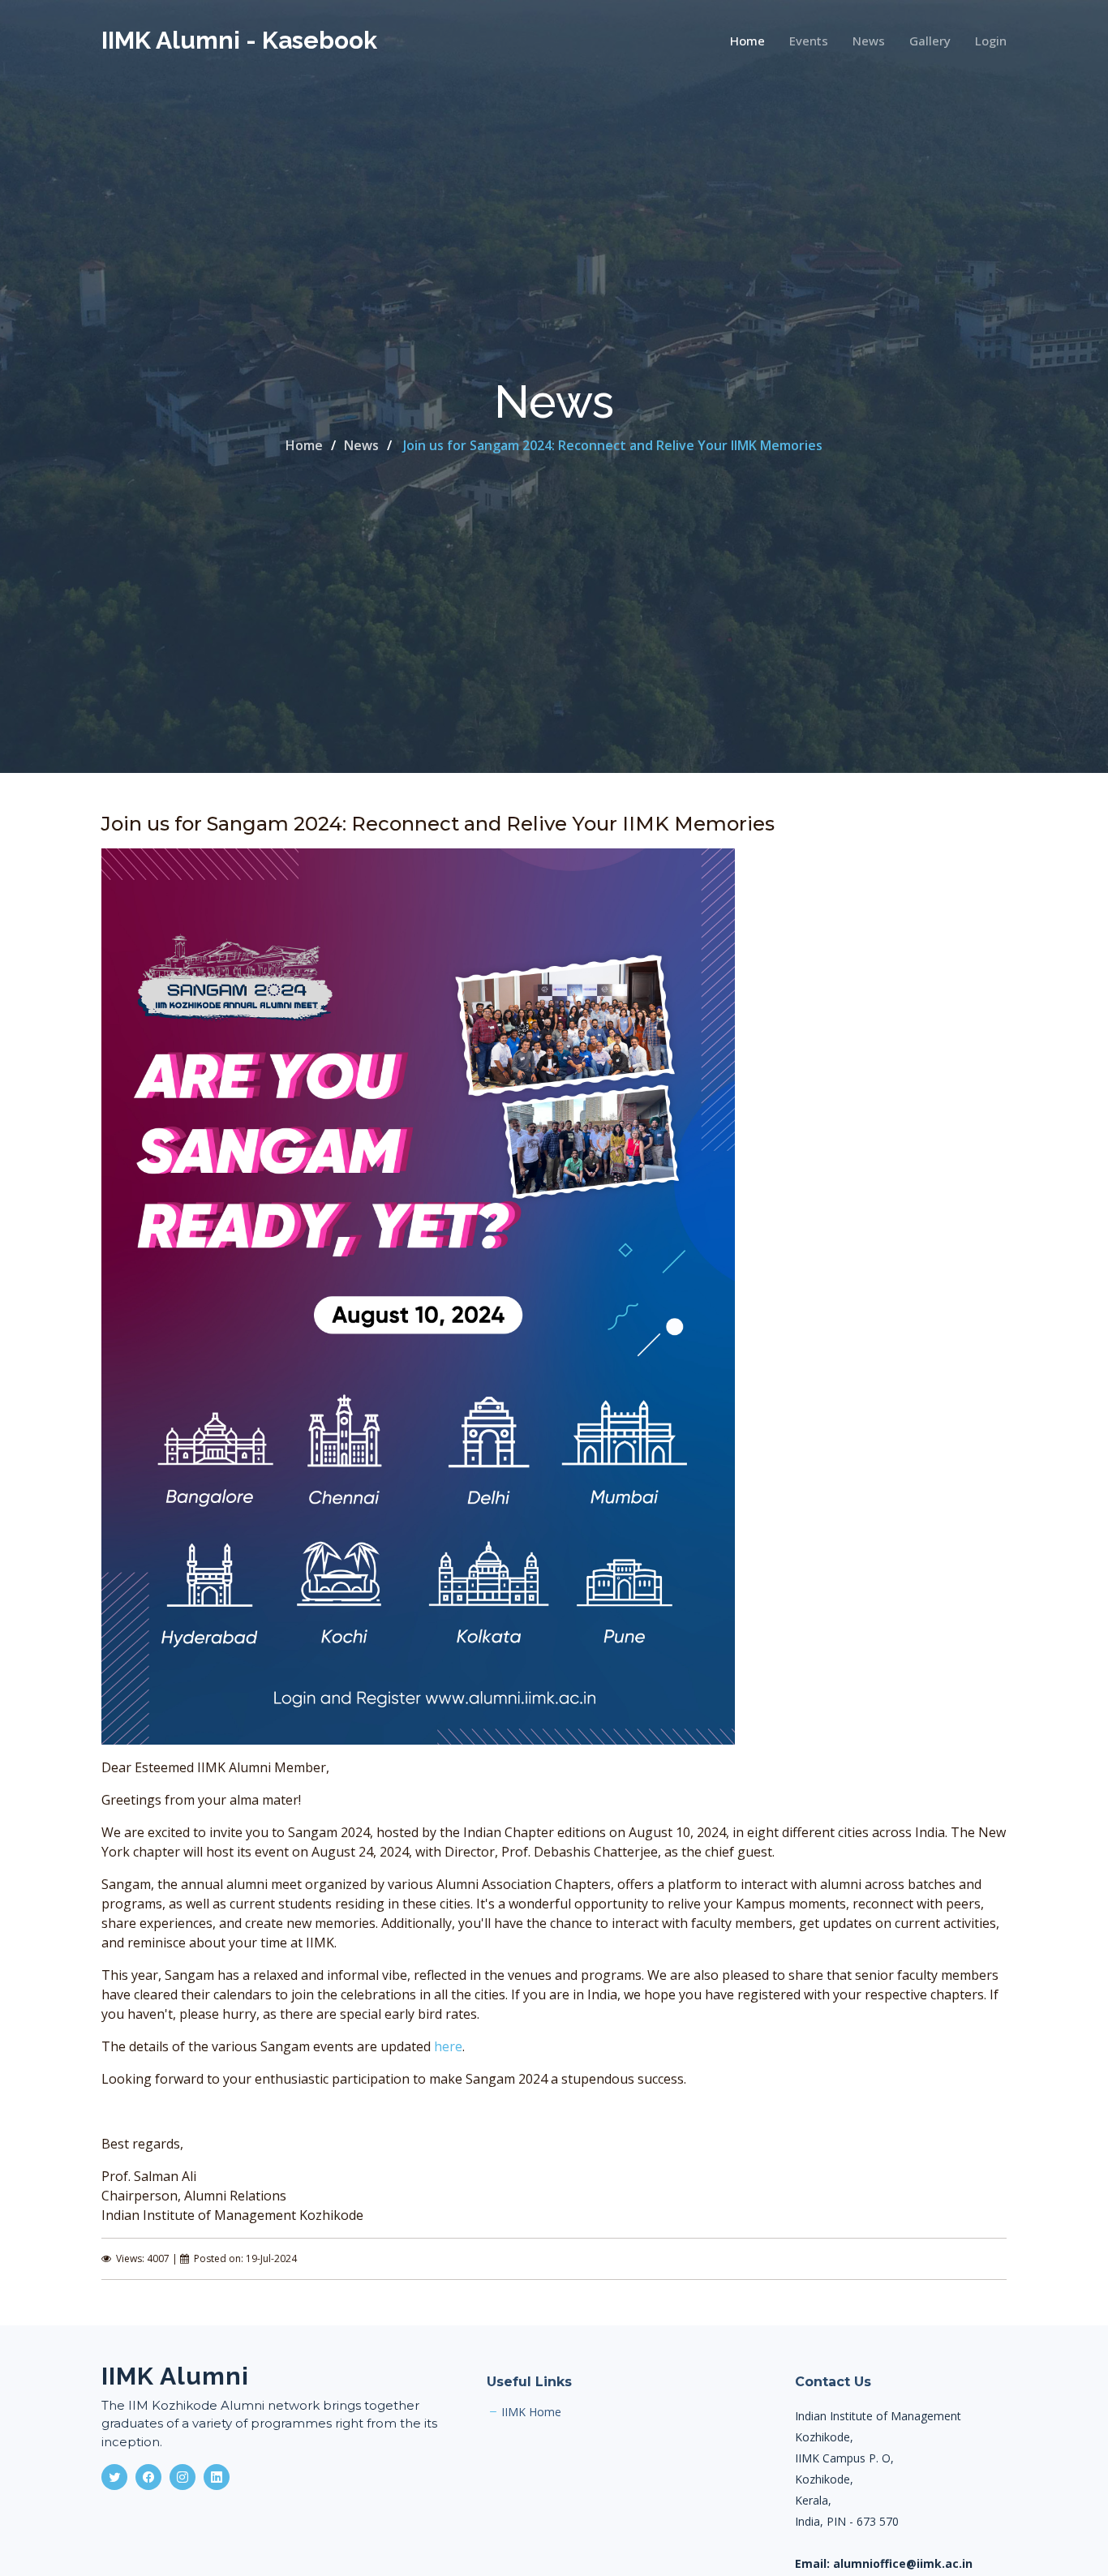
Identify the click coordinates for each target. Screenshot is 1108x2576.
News (869, 41)
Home (747, 41)
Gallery (930, 41)
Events (809, 41)
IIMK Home (531, 2412)
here (448, 2046)
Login (991, 41)
